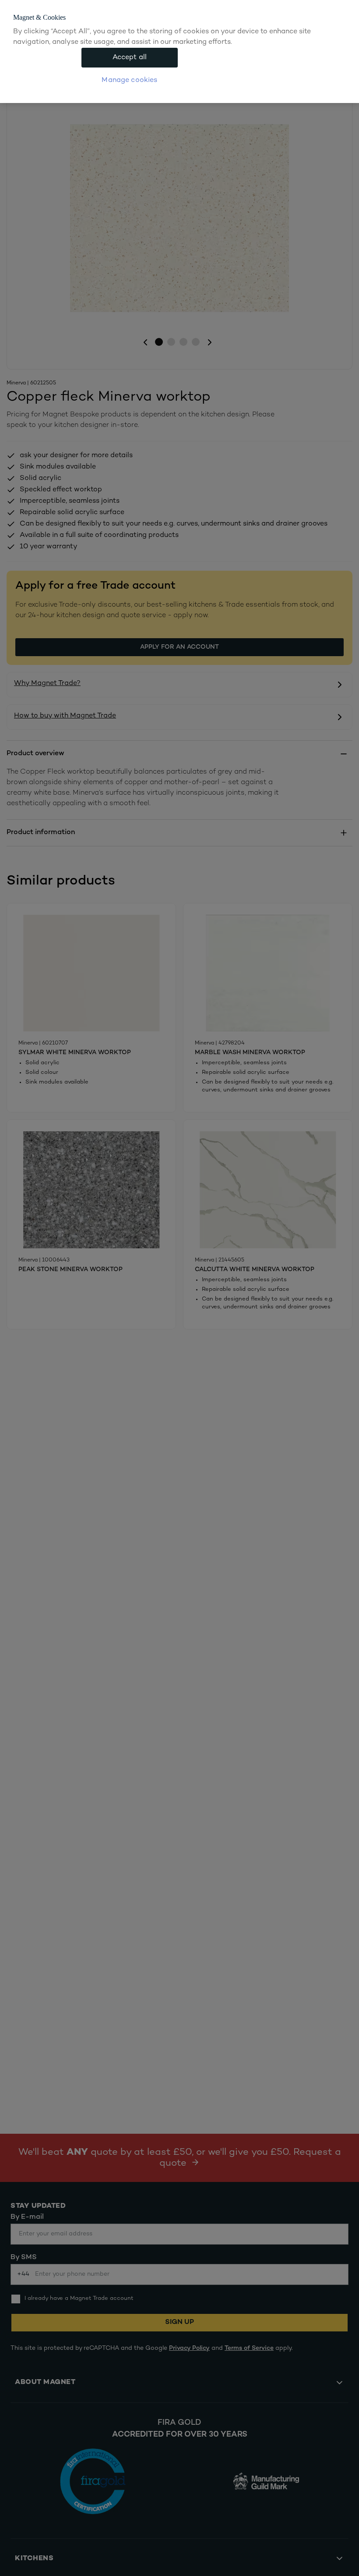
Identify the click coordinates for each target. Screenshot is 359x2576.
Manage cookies (129, 80)
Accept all (130, 58)
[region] (179, 52)
